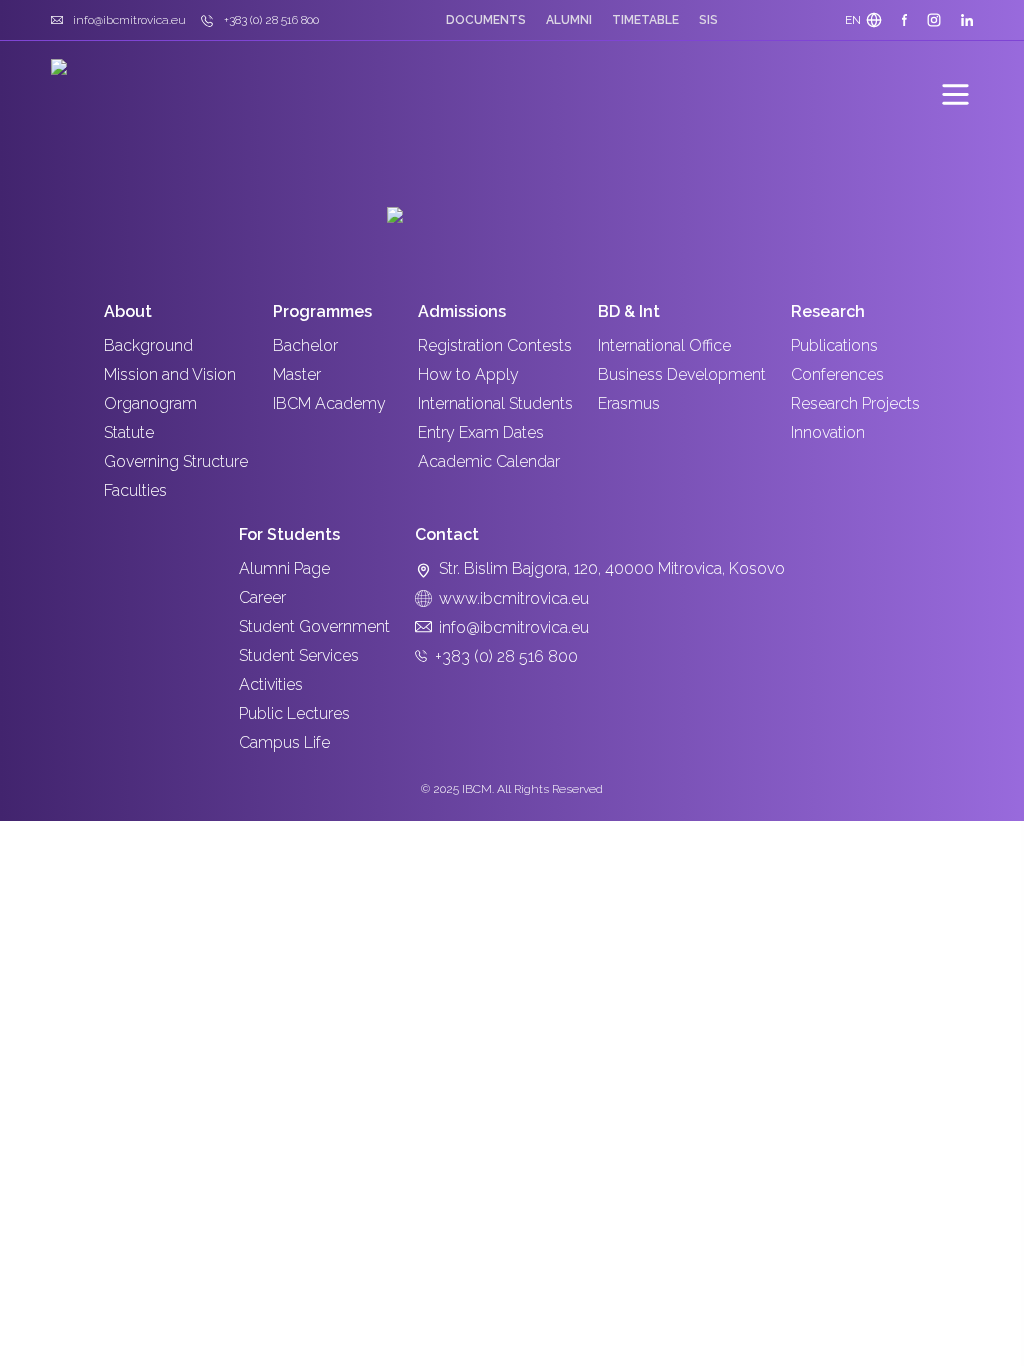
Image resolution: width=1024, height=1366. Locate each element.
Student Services (299, 655)
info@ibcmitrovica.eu (514, 627)
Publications (834, 345)
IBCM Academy (329, 403)
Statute (129, 432)
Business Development (682, 374)
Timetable (645, 20)
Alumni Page (284, 568)
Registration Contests (495, 345)
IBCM (477, 789)
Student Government (314, 626)
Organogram (150, 403)
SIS (708, 20)
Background (148, 345)
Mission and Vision (170, 374)
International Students (495, 403)
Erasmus (629, 403)
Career (262, 597)
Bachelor (305, 345)
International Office (664, 345)
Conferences (837, 374)
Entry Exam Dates (481, 432)
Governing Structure (176, 461)
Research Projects (855, 403)
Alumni (569, 20)
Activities (271, 684)
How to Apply (468, 374)
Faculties (135, 490)
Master (297, 374)
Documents (486, 20)
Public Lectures (294, 713)
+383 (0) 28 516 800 (506, 656)
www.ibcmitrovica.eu (514, 598)
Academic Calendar (489, 461)
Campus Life (284, 742)
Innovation (828, 432)
